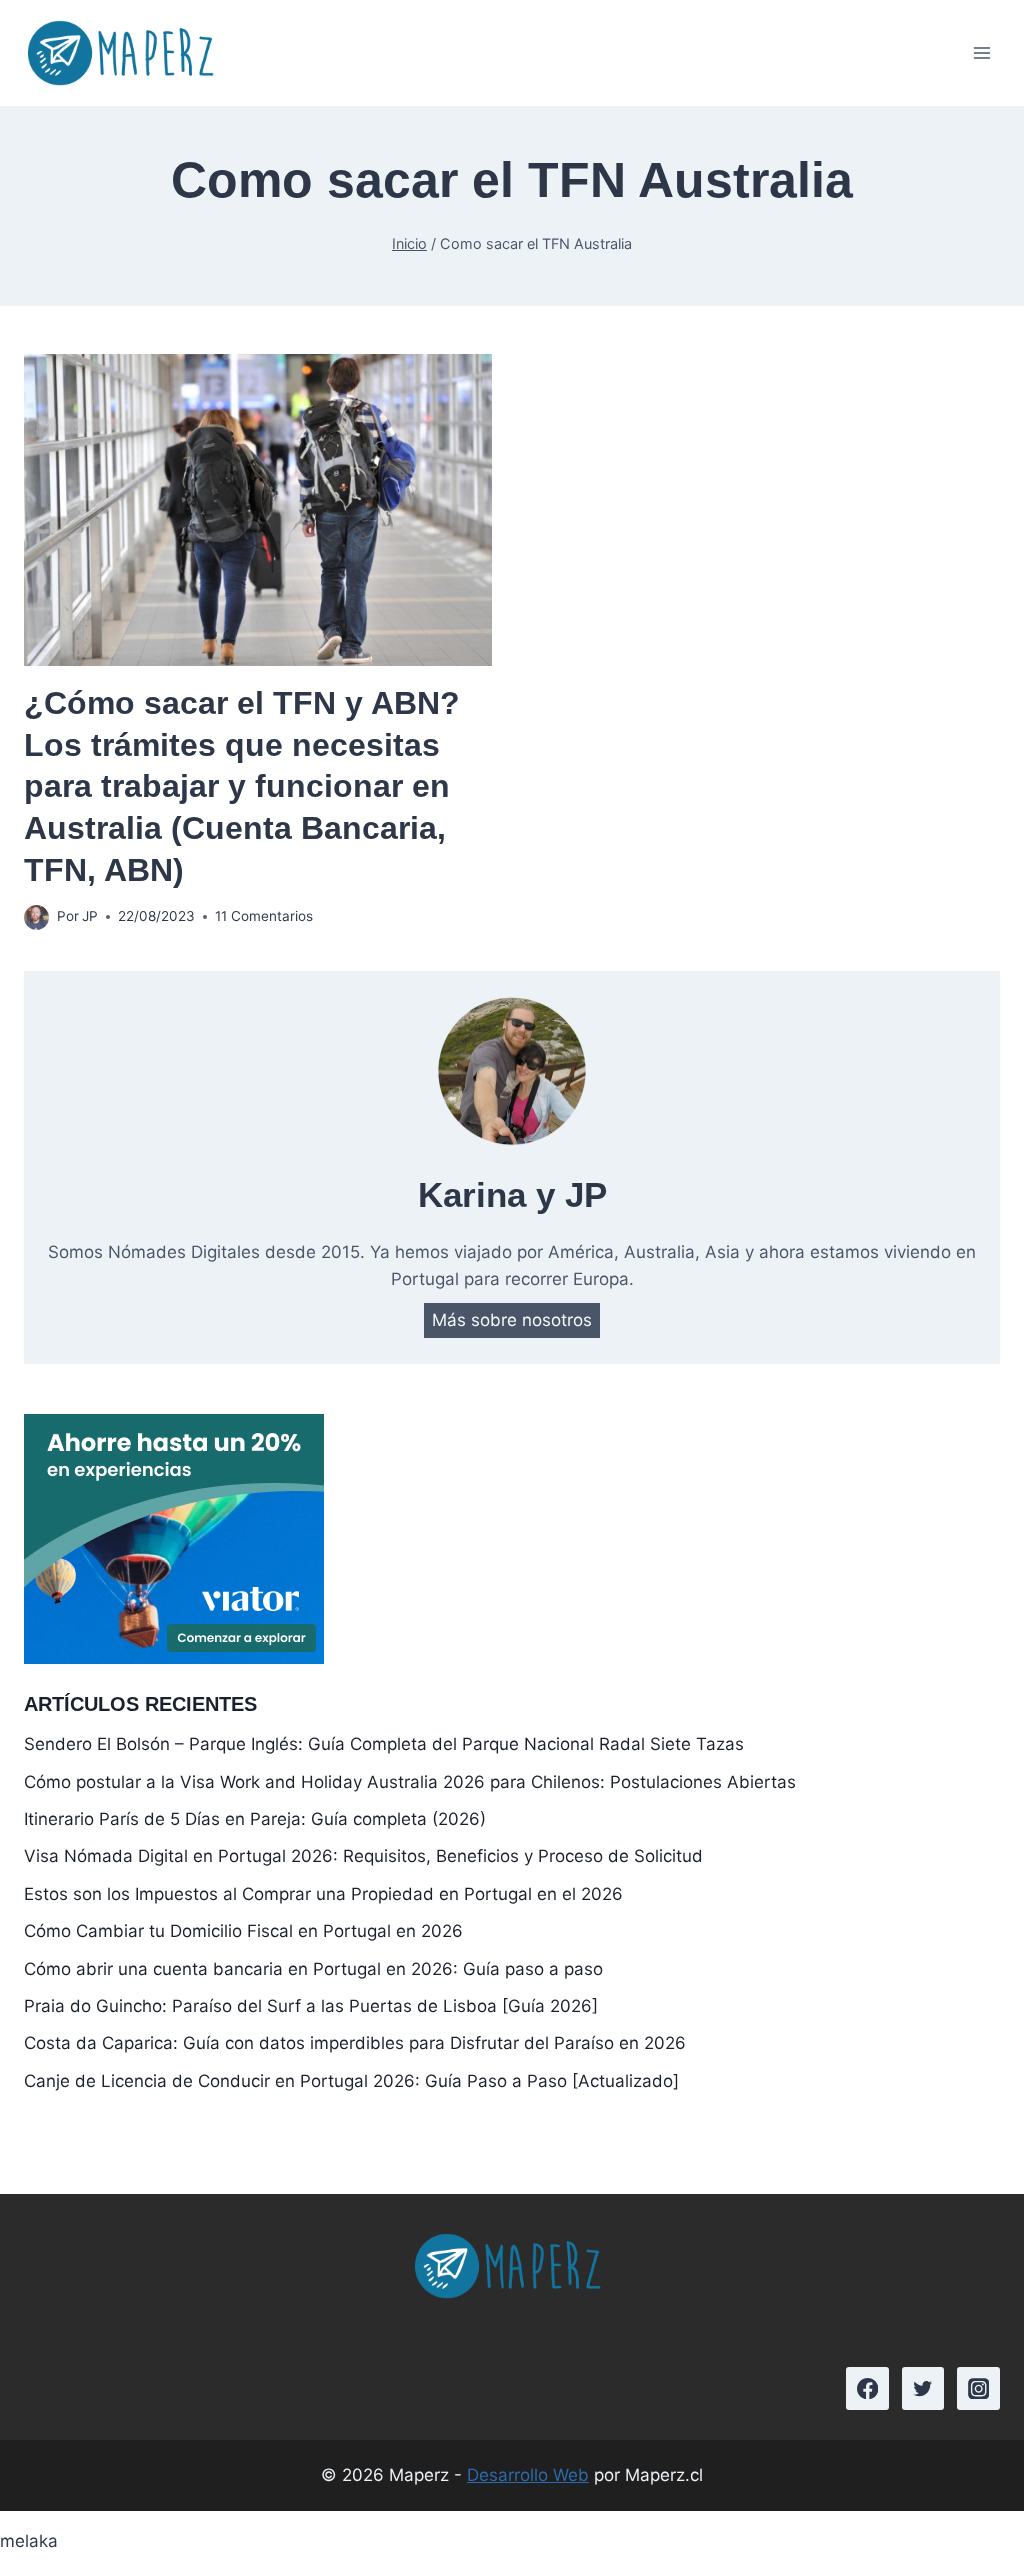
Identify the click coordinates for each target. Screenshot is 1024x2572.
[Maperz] (125, 53)
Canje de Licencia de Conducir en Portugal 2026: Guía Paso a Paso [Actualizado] (351, 2081)
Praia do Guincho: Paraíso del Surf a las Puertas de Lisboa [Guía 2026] (311, 2006)
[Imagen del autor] (36, 917)
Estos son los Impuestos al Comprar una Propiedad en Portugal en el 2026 (323, 1894)
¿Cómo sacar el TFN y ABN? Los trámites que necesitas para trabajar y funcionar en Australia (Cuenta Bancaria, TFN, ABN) (242, 786)
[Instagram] (978, 2388)
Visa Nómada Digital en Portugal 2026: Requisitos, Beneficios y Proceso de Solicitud (363, 1856)
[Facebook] (867, 2388)
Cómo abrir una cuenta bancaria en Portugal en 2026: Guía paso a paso (313, 1969)
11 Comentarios (264, 916)
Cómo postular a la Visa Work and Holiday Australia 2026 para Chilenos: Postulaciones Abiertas (410, 1782)
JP (90, 916)
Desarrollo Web (528, 2475)
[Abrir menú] (981, 52)
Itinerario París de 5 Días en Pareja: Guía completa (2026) (255, 1819)
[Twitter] (923, 2388)
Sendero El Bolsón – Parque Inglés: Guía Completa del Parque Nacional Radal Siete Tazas (384, 1744)
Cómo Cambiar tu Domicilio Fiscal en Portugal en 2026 (243, 1931)
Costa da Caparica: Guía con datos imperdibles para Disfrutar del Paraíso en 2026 (355, 2043)
